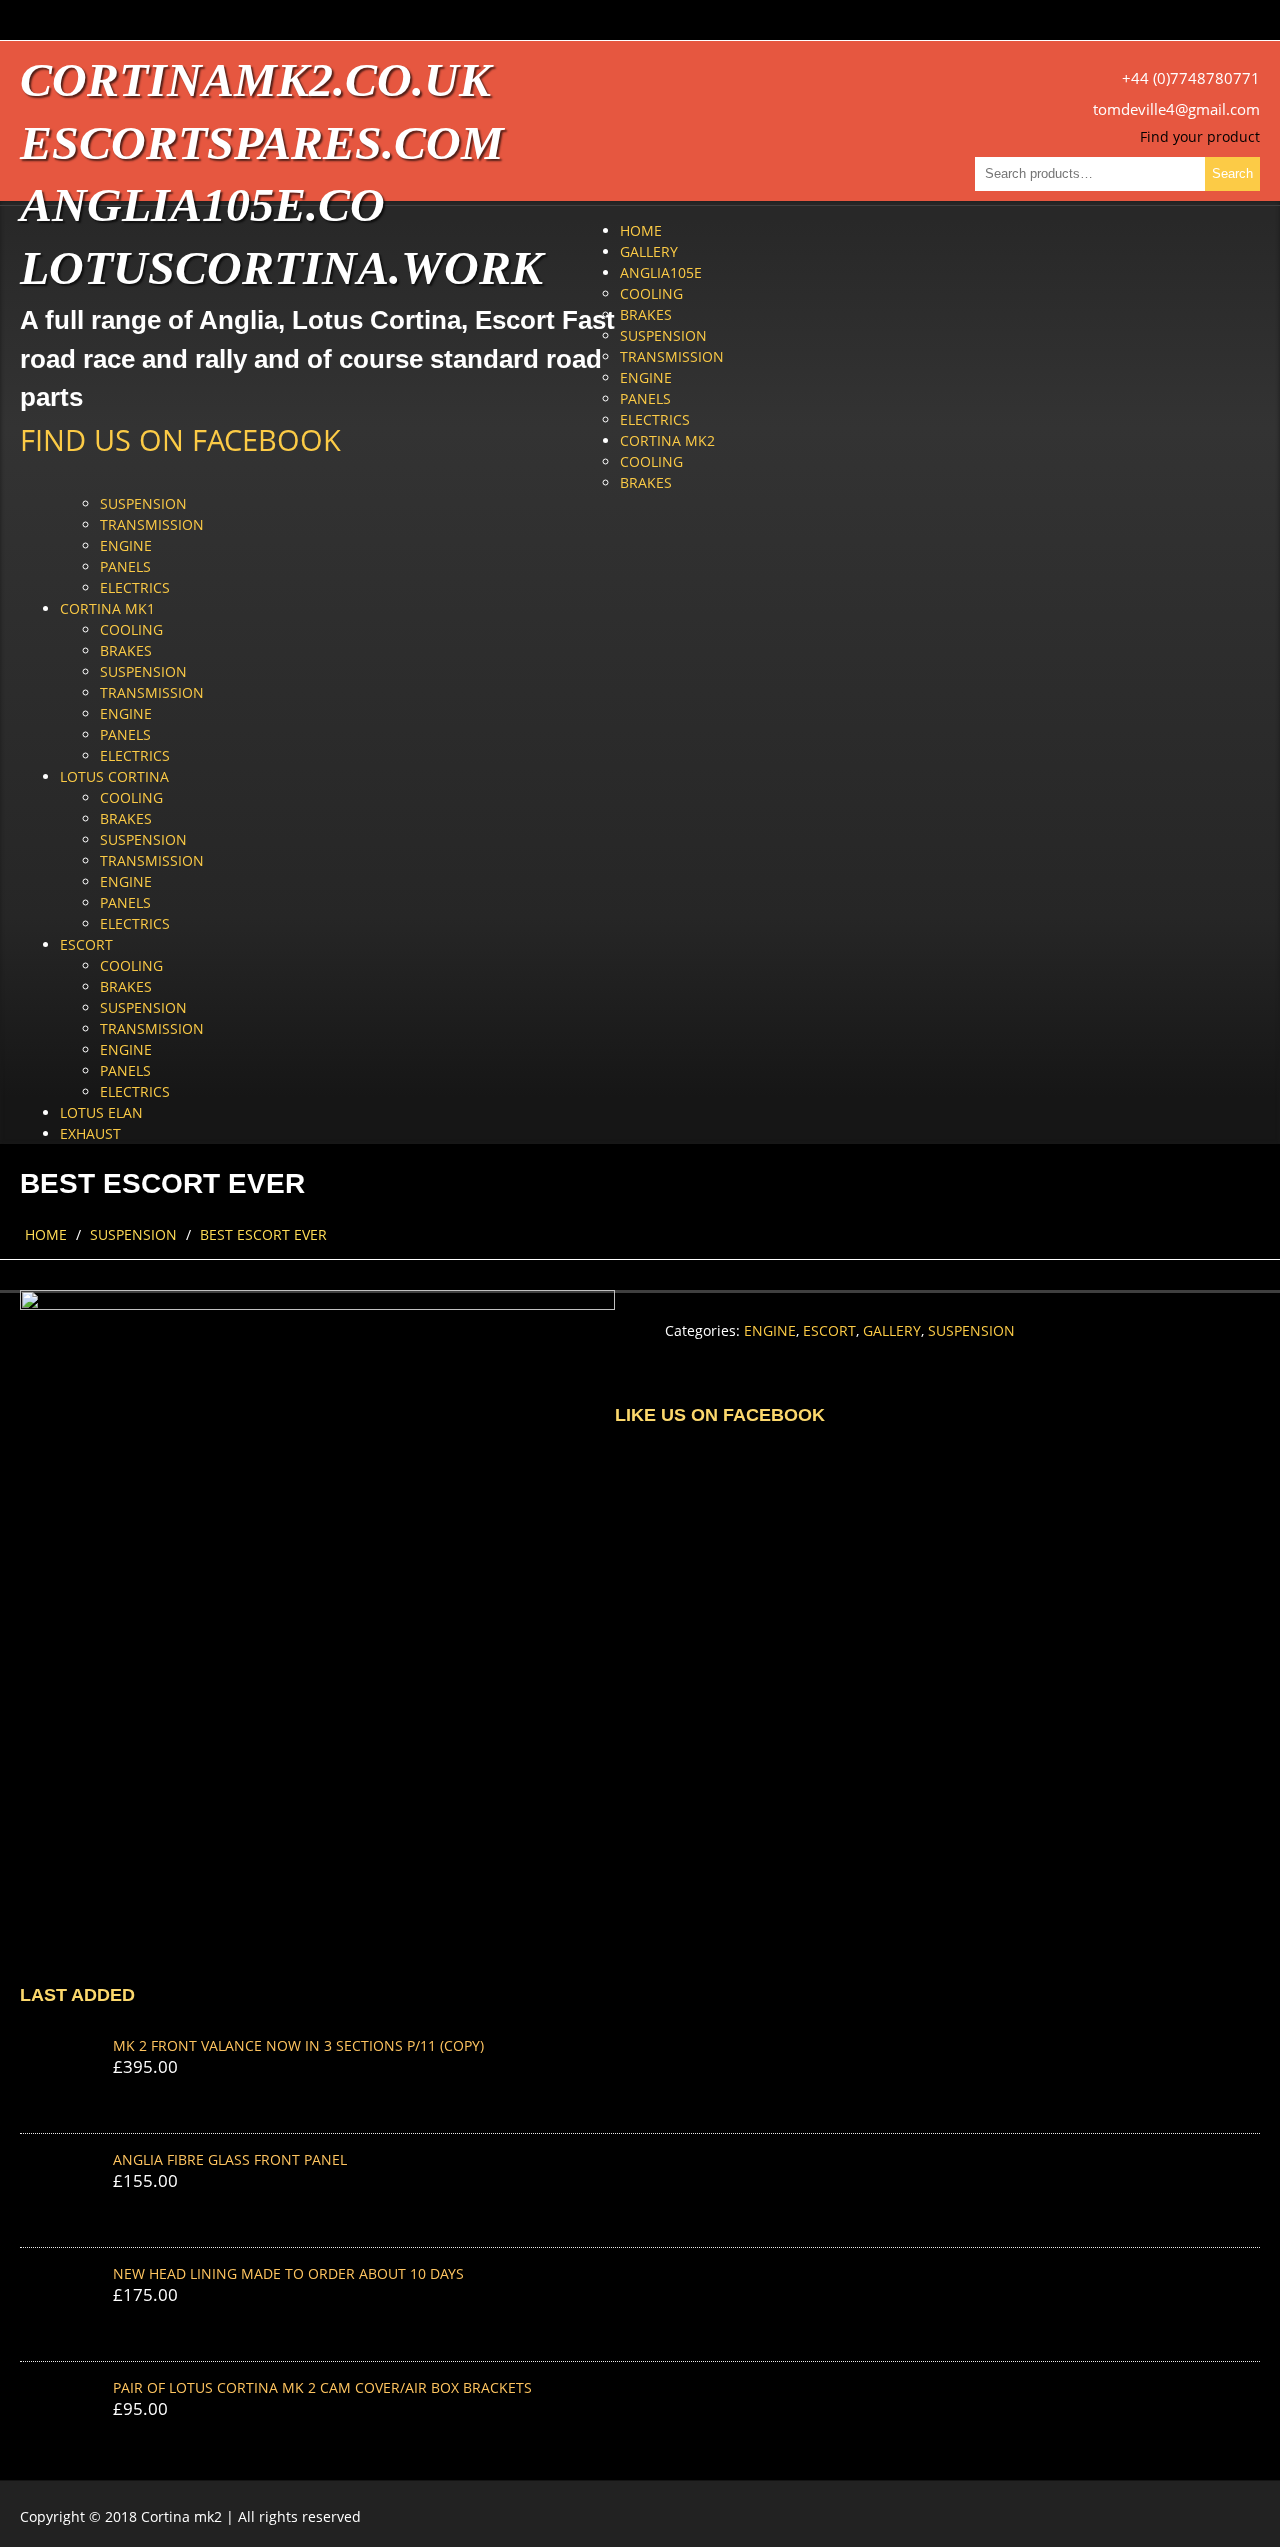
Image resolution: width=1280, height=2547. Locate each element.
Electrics (655, 419)
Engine (646, 377)
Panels (645, 398)
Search (1232, 173)
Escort (86, 944)
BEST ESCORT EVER (263, 1234)
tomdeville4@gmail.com (1176, 109)
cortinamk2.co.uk (255, 79)
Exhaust (90, 1133)
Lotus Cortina (114, 776)
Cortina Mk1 (107, 608)
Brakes (646, 314)
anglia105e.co (202, 204)
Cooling (651, 293)
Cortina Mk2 (667, 440)
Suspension (663, 335)
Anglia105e (661, 272)
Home (641, 230)
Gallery (649, 251)
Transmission (672, 356)
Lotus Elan (101, 1112)
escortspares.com (262, 142)
